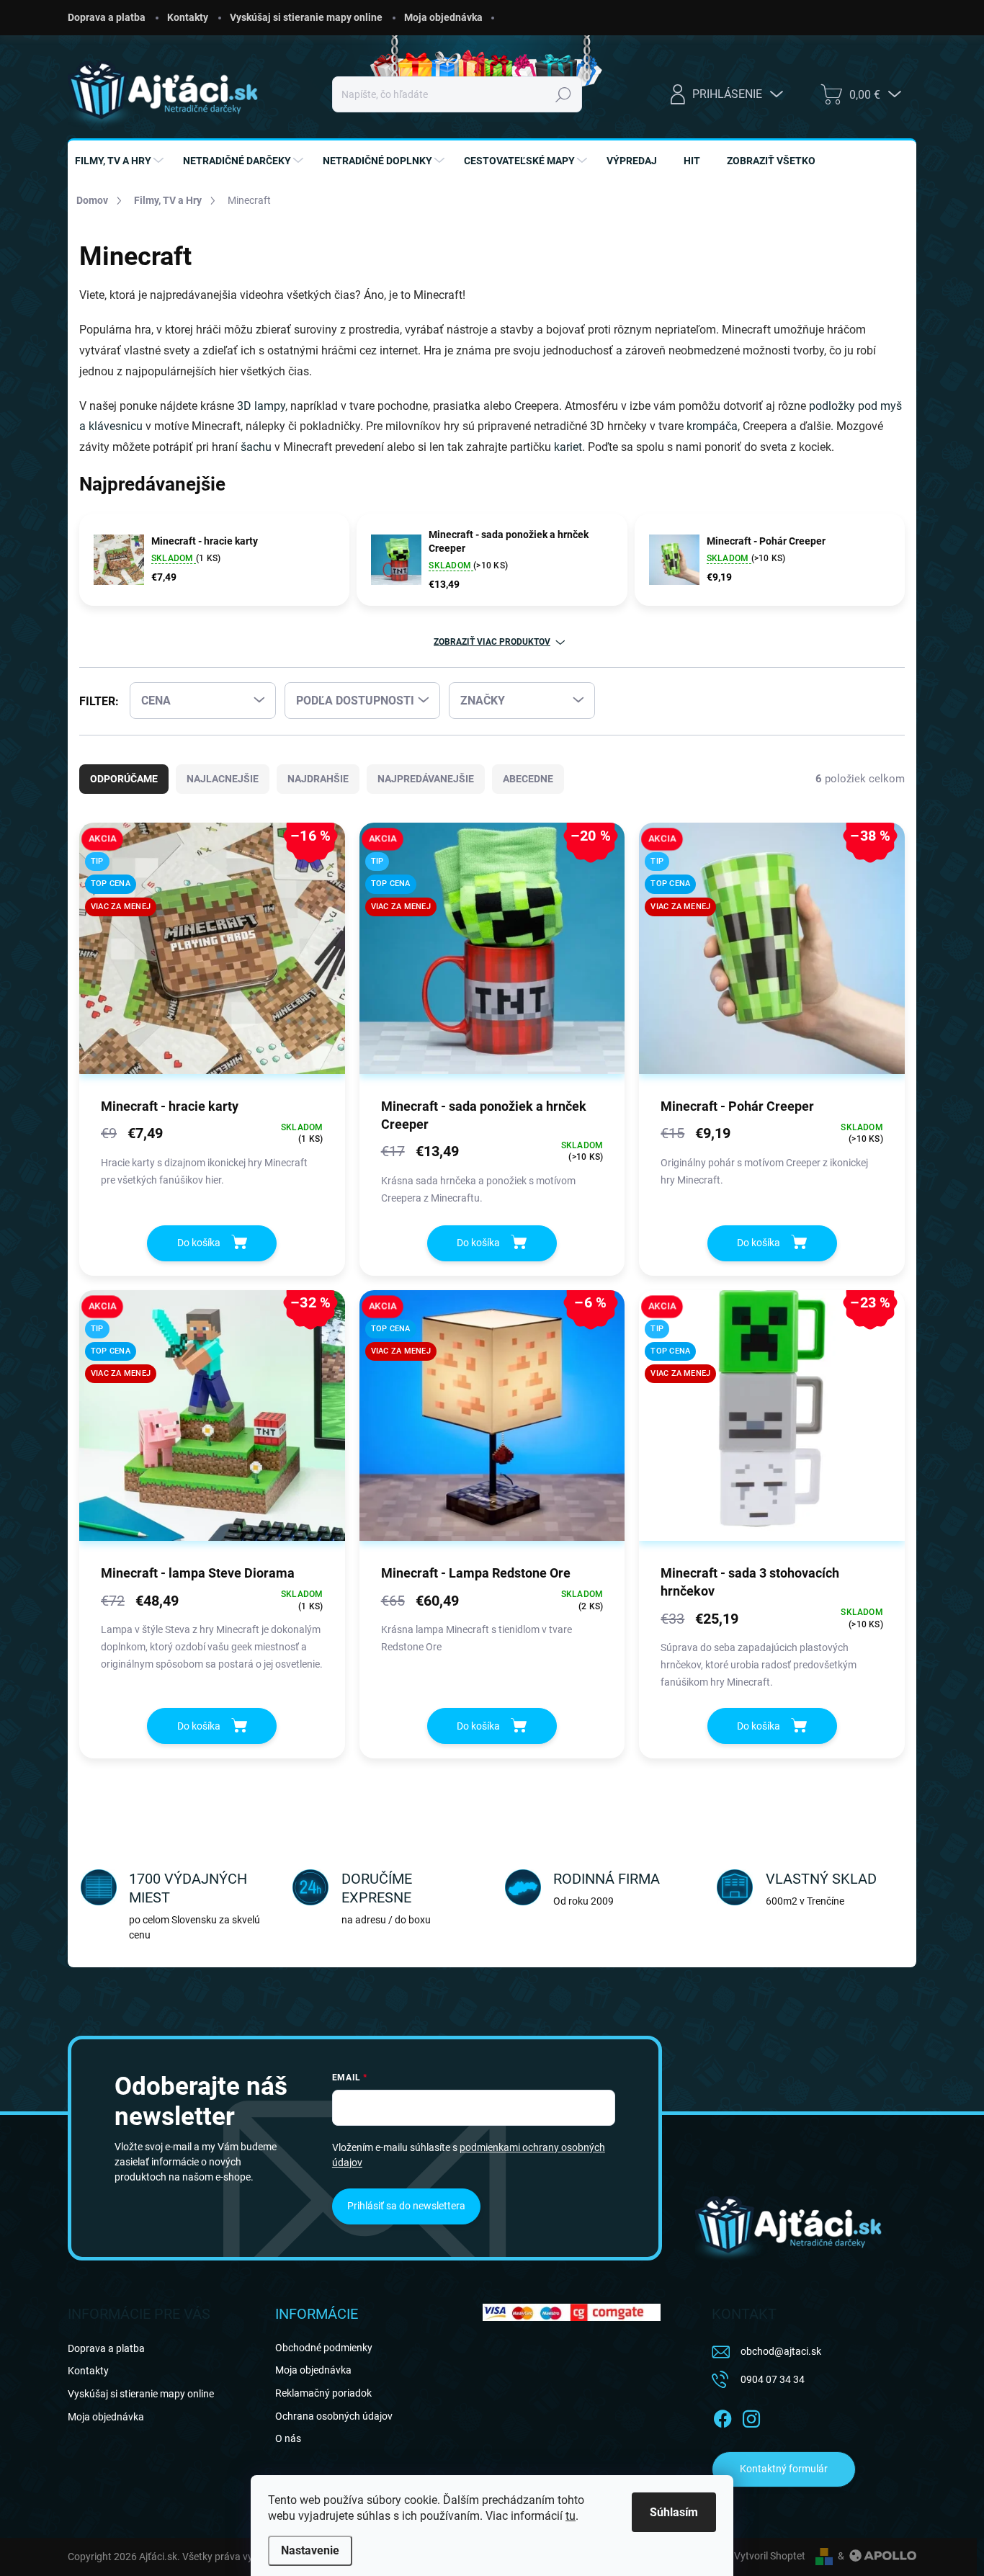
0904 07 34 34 (773, 2379)
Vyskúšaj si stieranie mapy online (306, 17)
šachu (256, 447)
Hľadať (564, 94)
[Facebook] (723, 2416)
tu (571, 2516)
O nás (288, 2438)
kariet (568, 447)
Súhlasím (674, 2512)
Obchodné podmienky (324, 2348)
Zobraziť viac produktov (492, 642)
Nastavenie (310, 2550)
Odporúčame (124, 779)
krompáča (712, 426)
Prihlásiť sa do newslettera (406, 2206)
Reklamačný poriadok (323, 2393)
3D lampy (261, 406)
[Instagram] (751, 2416)
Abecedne (528, 779)
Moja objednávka (443, 17)
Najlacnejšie (223, 779)
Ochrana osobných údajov (334, 2416)
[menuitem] (121, 161)
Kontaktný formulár (784, 2469)
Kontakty (188, 17)
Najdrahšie (318, 779)
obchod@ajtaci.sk (781, 2351)
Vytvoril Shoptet (770, 2556)
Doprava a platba (107, 17)
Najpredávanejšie (426, 779)
